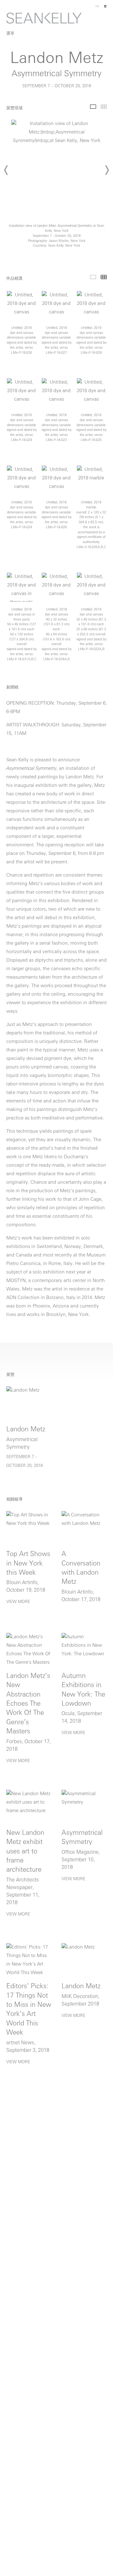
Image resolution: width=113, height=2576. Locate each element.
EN (97, 6)
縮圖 (104, 107)
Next (107, 170)
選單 (10, 34)
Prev (6, 170)
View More (18, 1602)
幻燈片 (93, 107)
